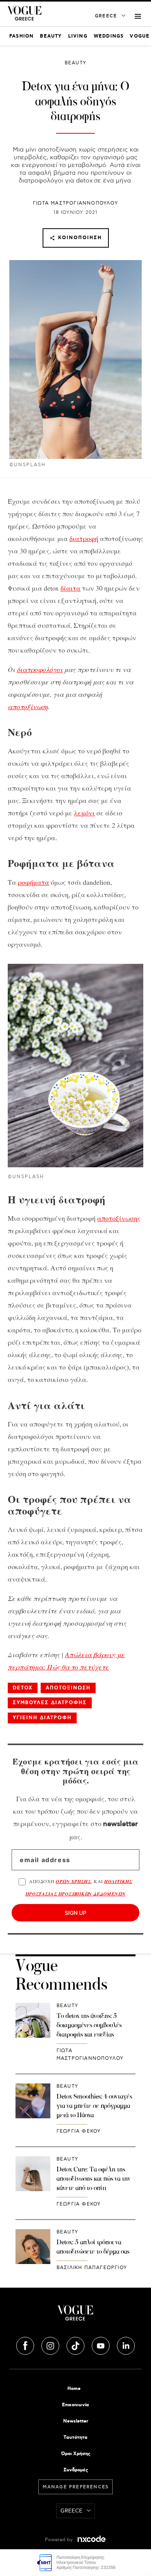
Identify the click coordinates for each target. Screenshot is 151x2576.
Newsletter (76, 2421)
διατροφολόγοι (40, 669)
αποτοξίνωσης (119, 1218)
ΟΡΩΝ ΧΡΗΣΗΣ (73, 1881)
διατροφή (84, 538)
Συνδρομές (76, 2470)
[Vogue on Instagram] (51, 2345)
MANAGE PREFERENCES (76, 2487)
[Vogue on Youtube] (101, 2345)
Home (74, 2389)
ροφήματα (33, 882)
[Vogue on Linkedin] (126, 2345)
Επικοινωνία (75, 2405)
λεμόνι (84, 813)
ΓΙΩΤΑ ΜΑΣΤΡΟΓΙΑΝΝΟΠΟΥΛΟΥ (75, 203)
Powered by (60, 2540)
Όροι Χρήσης (76, 2454)
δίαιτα (70, 588)
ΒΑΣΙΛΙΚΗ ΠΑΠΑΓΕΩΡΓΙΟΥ (92, 2268)
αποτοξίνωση (28, 706)
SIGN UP (75, 1913)
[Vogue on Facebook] (26, 2345)
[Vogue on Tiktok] (76, 2345)
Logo (75, 2316)
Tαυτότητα (75, 2437)
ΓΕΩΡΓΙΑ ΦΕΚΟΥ (79, 2131)
